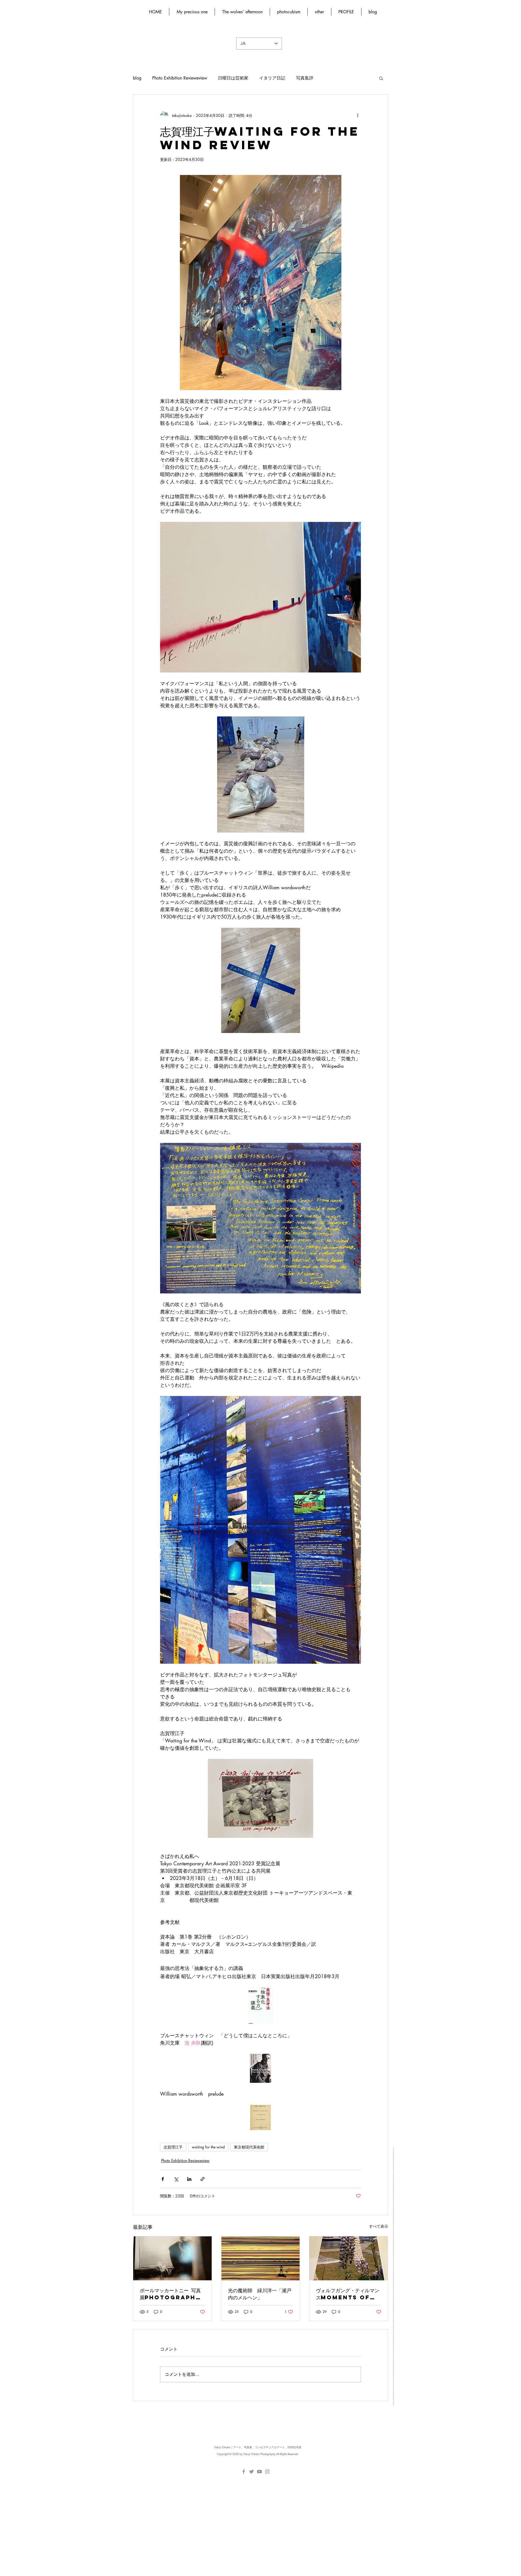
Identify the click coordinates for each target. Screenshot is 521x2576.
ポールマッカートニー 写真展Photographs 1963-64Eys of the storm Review (170, 2294)
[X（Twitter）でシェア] (176, 2179)
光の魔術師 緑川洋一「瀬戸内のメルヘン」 (260, 2294)
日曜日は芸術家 (233, 78)
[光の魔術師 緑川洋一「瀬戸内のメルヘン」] (261, 2258)
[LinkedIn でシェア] (189, 2179)
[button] (381, 78)
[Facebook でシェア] (163, 2179)
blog (137, 78)
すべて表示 (379, 2226)
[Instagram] (267, 2472)
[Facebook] (244, 2472)
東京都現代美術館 (249, 2147)
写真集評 (305, 78)
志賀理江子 (173, 2147)
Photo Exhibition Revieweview (180, 78)
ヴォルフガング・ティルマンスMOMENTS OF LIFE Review (348, 2294)
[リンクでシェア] (203, 2179)
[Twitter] (252, 2472)
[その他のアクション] (358, 115)
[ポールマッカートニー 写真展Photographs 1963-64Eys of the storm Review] (172, 2258)
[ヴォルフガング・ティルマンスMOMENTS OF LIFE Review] (349, 2258)
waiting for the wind (208, 2147)
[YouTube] (259, 2472)
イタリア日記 (272, 78)
